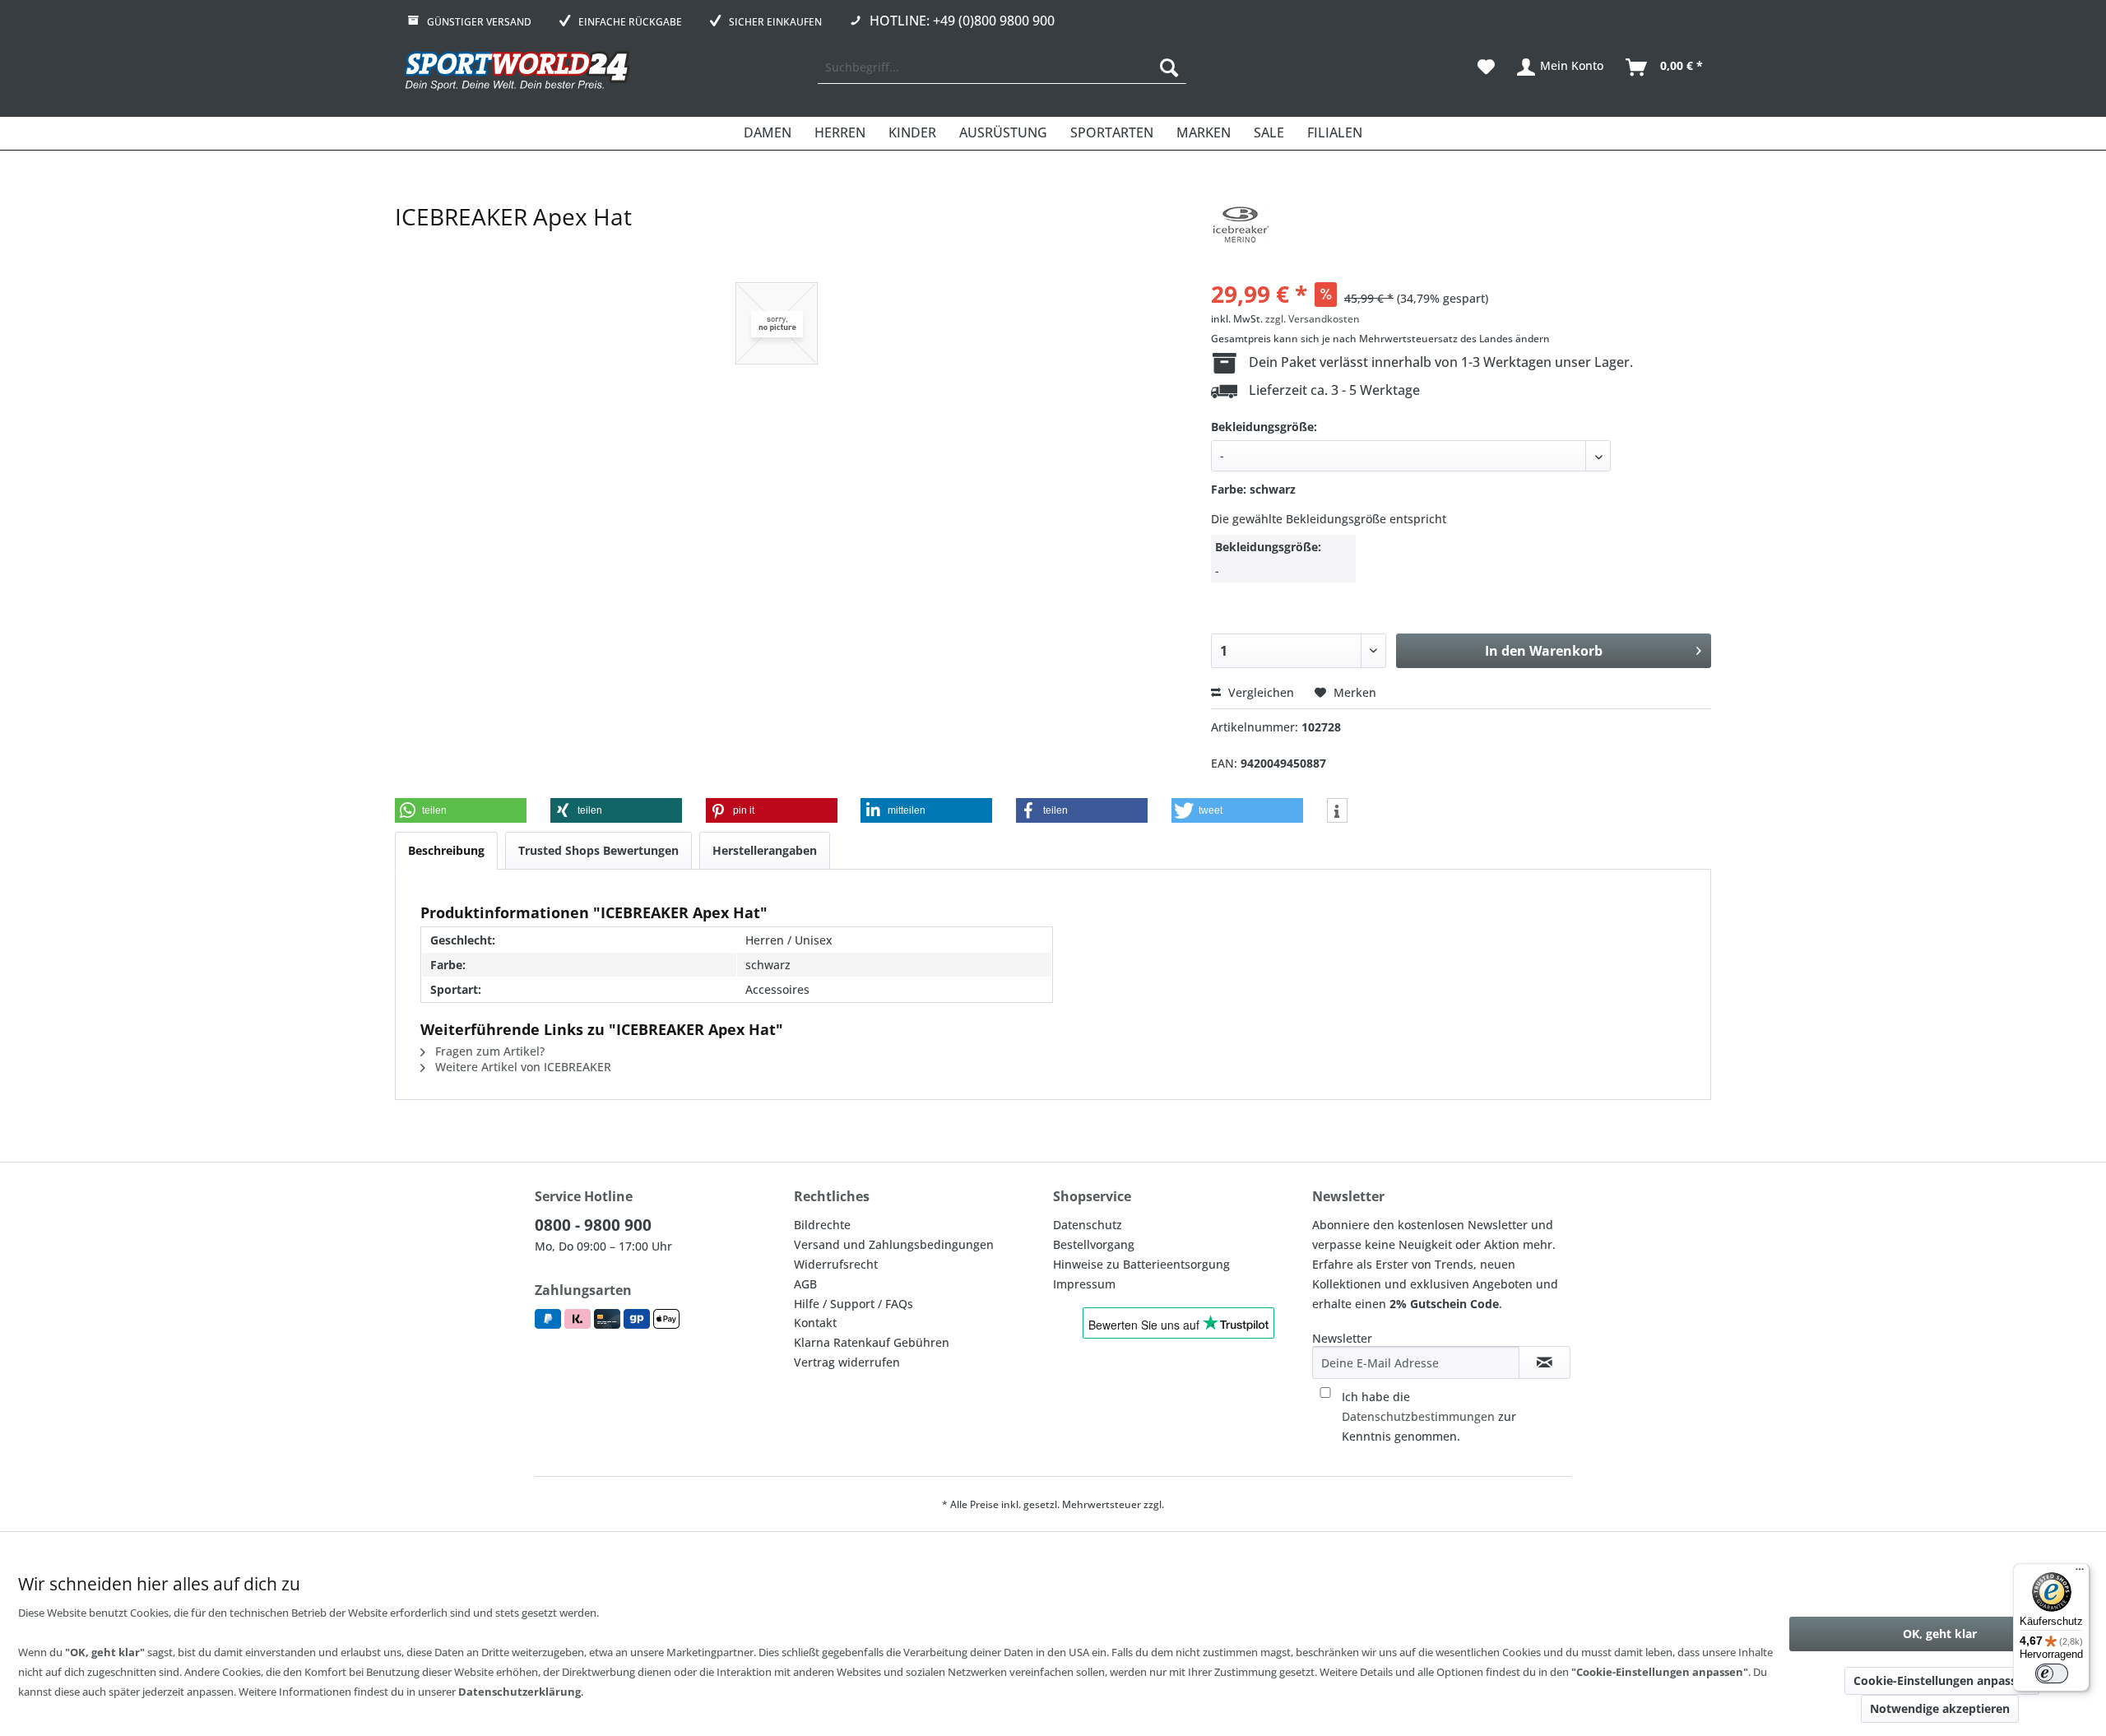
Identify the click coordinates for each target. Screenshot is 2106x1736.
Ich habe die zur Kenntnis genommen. (1429, 1416)
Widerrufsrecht (836, 1264)
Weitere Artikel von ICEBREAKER (522, 1067)
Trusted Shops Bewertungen (598, 850)
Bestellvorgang (1094, 1244)
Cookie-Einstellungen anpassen (1942, 1680)
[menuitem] (1002, 67)
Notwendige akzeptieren (1940, 1708)
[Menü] (2080, 1573)
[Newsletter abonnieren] (1545, 1362)
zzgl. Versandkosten (1313, 319)
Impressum (1084, 1284)
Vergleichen (1259, 692)
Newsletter (1342, 1338)
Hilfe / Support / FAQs (854, 1304)
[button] (461, 810)
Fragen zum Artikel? (488, 1051)
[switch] (2052, 1673)
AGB (805, 1284)
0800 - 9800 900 (593, 1225)
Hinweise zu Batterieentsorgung (1141, 1264)
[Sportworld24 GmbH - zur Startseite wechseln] (517, 72)
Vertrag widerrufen (847, 1362)
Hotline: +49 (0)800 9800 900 (962, 21)
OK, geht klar (1940, 1634)
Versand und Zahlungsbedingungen (894, 1244)
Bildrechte (822, 1225)
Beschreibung (446, 850)
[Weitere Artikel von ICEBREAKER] (1239, 233)
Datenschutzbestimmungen (1418, 1416)
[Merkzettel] (1486, 67)
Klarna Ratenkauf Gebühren (872, 1342)
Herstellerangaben (765, 850)
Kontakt (815, 1323)
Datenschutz (1088, 1225)
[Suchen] (1169, 67)
